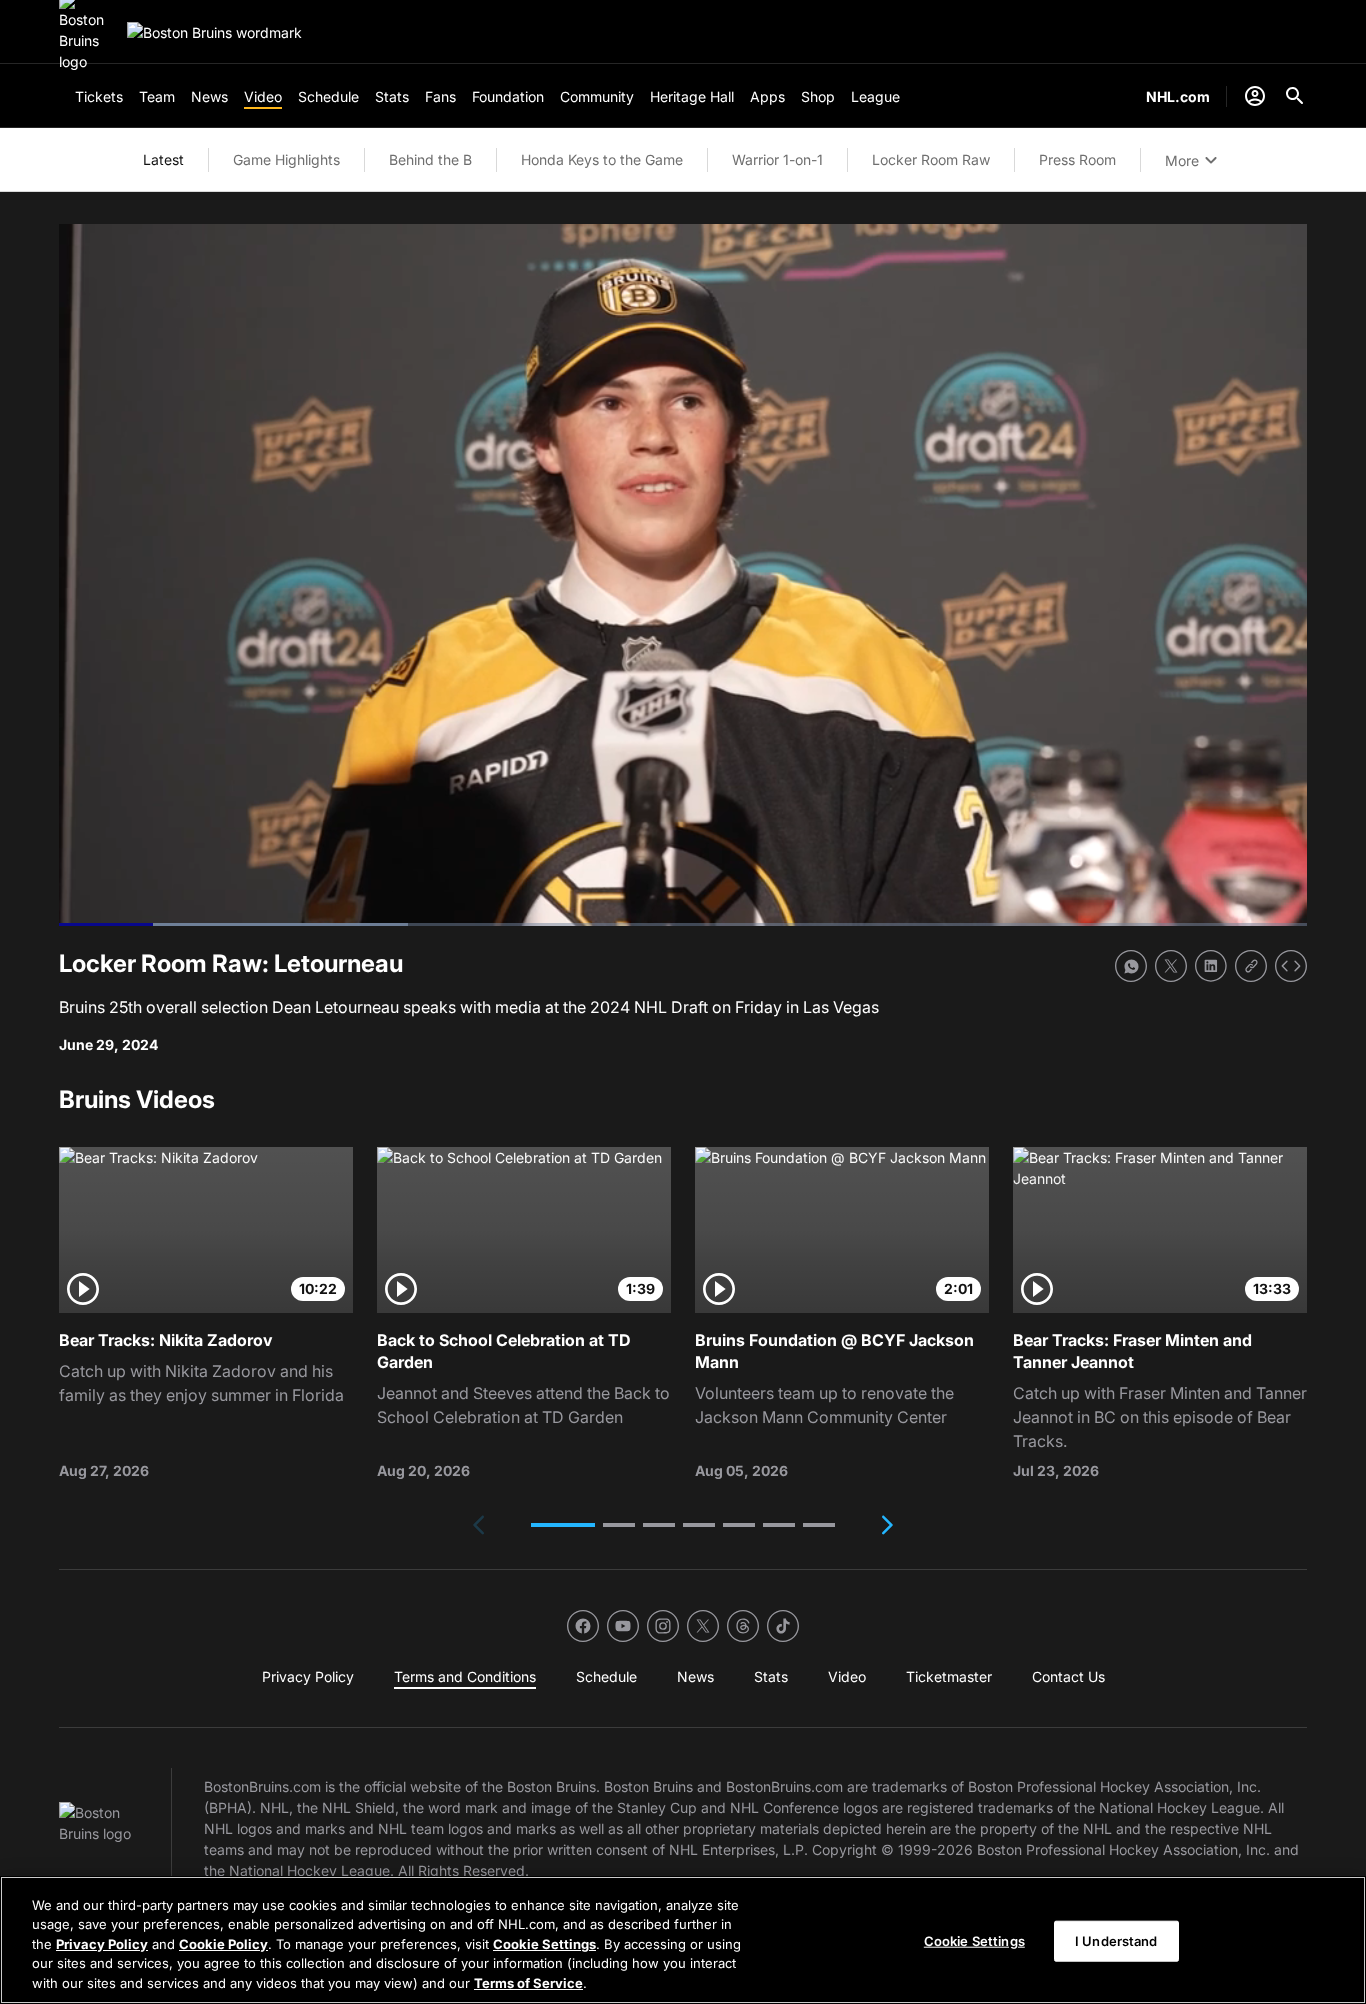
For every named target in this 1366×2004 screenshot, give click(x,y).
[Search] (1295, 96)
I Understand (1116, 1941)
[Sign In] (1255, 96)
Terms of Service (528, 1983)
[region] (683, 1940)
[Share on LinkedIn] (1211, 966)
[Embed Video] (1291, 966)
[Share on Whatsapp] (1131, 966)
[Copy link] (1251, 966)
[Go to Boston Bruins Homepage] (214, 32)
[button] (563, 1525)
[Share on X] (1171, 966)
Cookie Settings (544, 1944)
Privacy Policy (102, 1944)
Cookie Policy (223, 1944)
